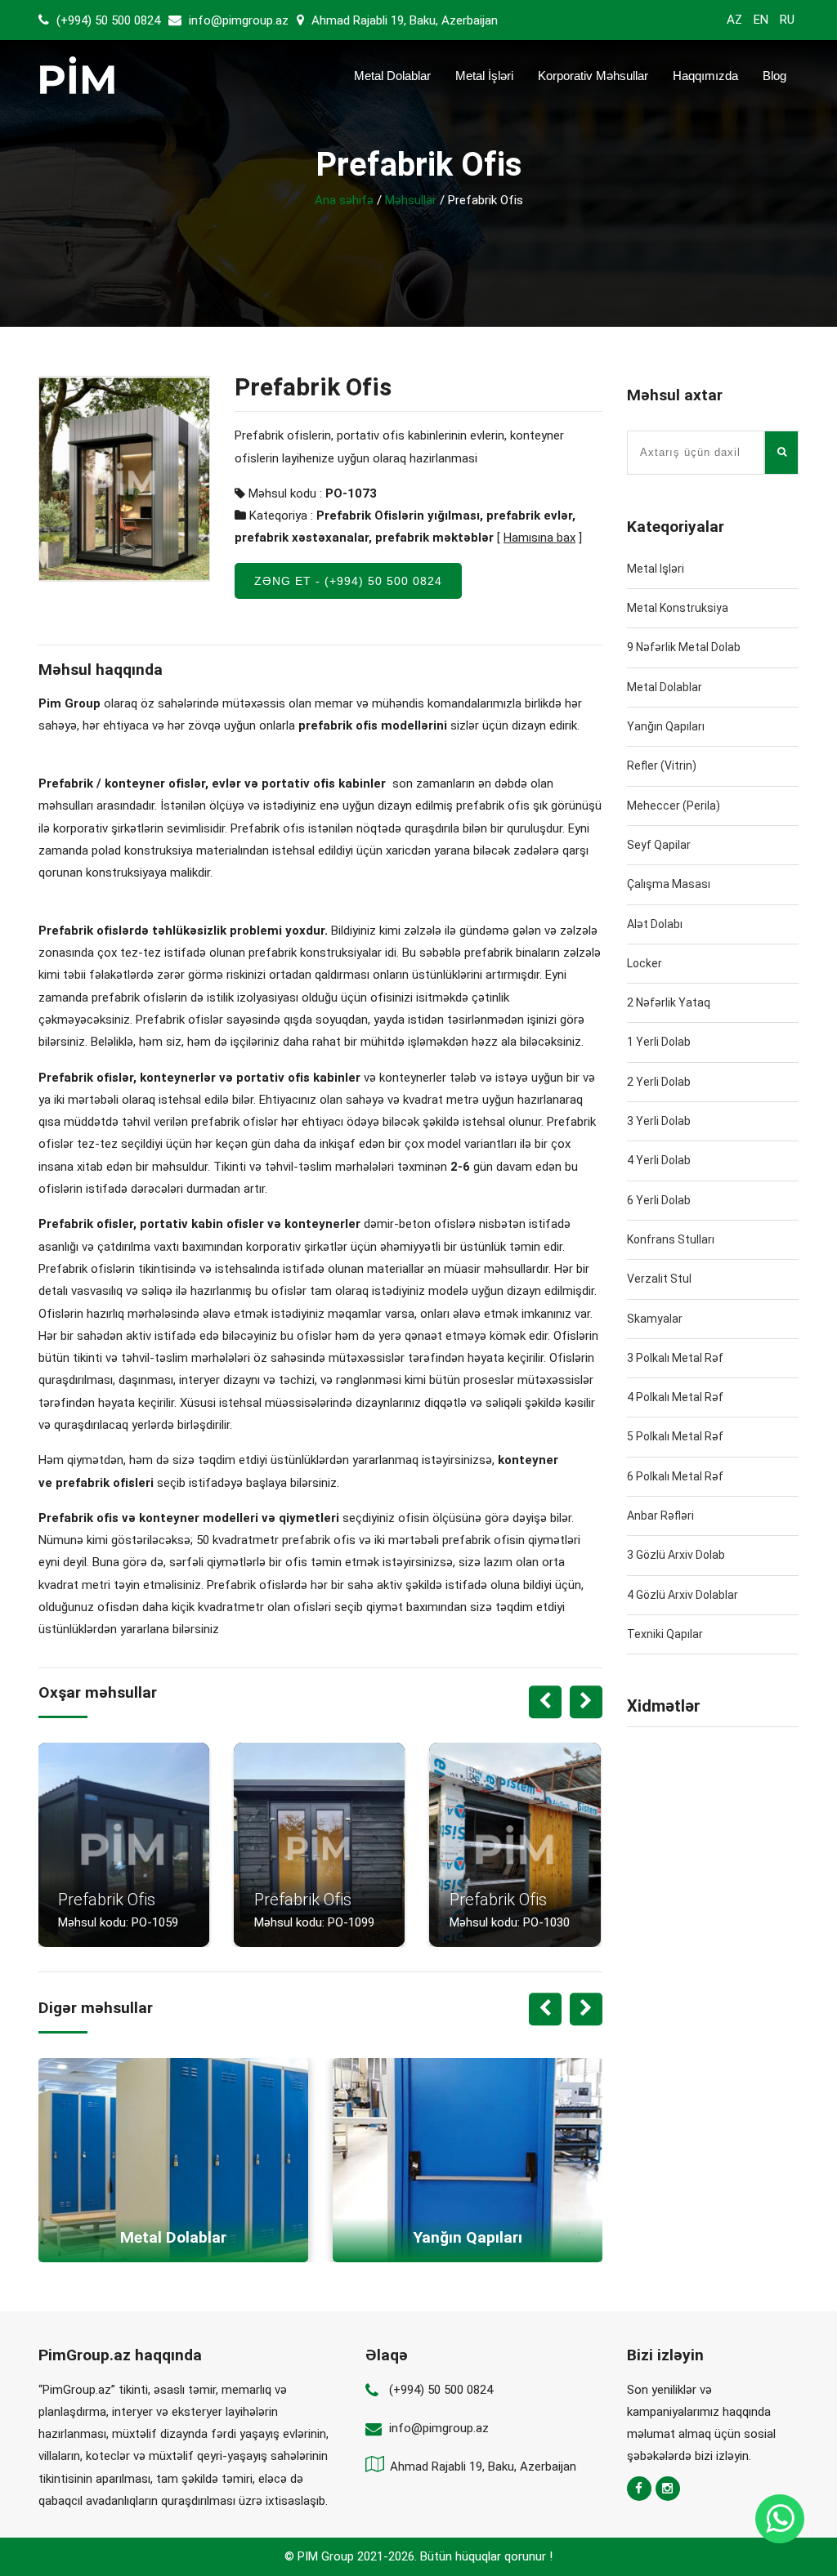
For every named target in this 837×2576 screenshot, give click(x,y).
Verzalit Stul (659, 1279)
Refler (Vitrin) (662, 766)
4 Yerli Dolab (659, 1160)
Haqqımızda (705, 76)
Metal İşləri (484, 76)
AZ (734, 20)
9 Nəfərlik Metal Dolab (684, 647)
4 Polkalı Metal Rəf (675, 1397)
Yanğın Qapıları (666, 726)
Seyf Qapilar (659, 845)
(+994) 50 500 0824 (107, 20)
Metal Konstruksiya (678, 608)
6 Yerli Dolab (659, 1200)
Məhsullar (411, 200)
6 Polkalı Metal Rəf (675, 1476)
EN (761, 20)
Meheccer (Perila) (674, 806)
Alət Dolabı (655, 924)
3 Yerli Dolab (659, 1121)
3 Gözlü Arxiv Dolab (676, 1555)
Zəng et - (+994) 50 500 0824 (348, 581)
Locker (645, 963)
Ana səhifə (344, 200)
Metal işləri (656, 569)
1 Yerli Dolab (659, 1042)
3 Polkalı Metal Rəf (675, 1358)
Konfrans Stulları (671, 1239)
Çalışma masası (669, 884)
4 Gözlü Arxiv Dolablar (683, 1595)
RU (787, 20)
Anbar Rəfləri (660, 1516)
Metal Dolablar (392, 76)
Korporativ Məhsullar (593, 76)
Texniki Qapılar (665, 1634)
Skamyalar (655, 1319)
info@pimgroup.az (239, 20)
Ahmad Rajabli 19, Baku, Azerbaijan (403, 20)
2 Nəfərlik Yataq (669, 1002)
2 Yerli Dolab (659, 1082)
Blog (774, 76)
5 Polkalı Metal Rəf (675, 1436)
